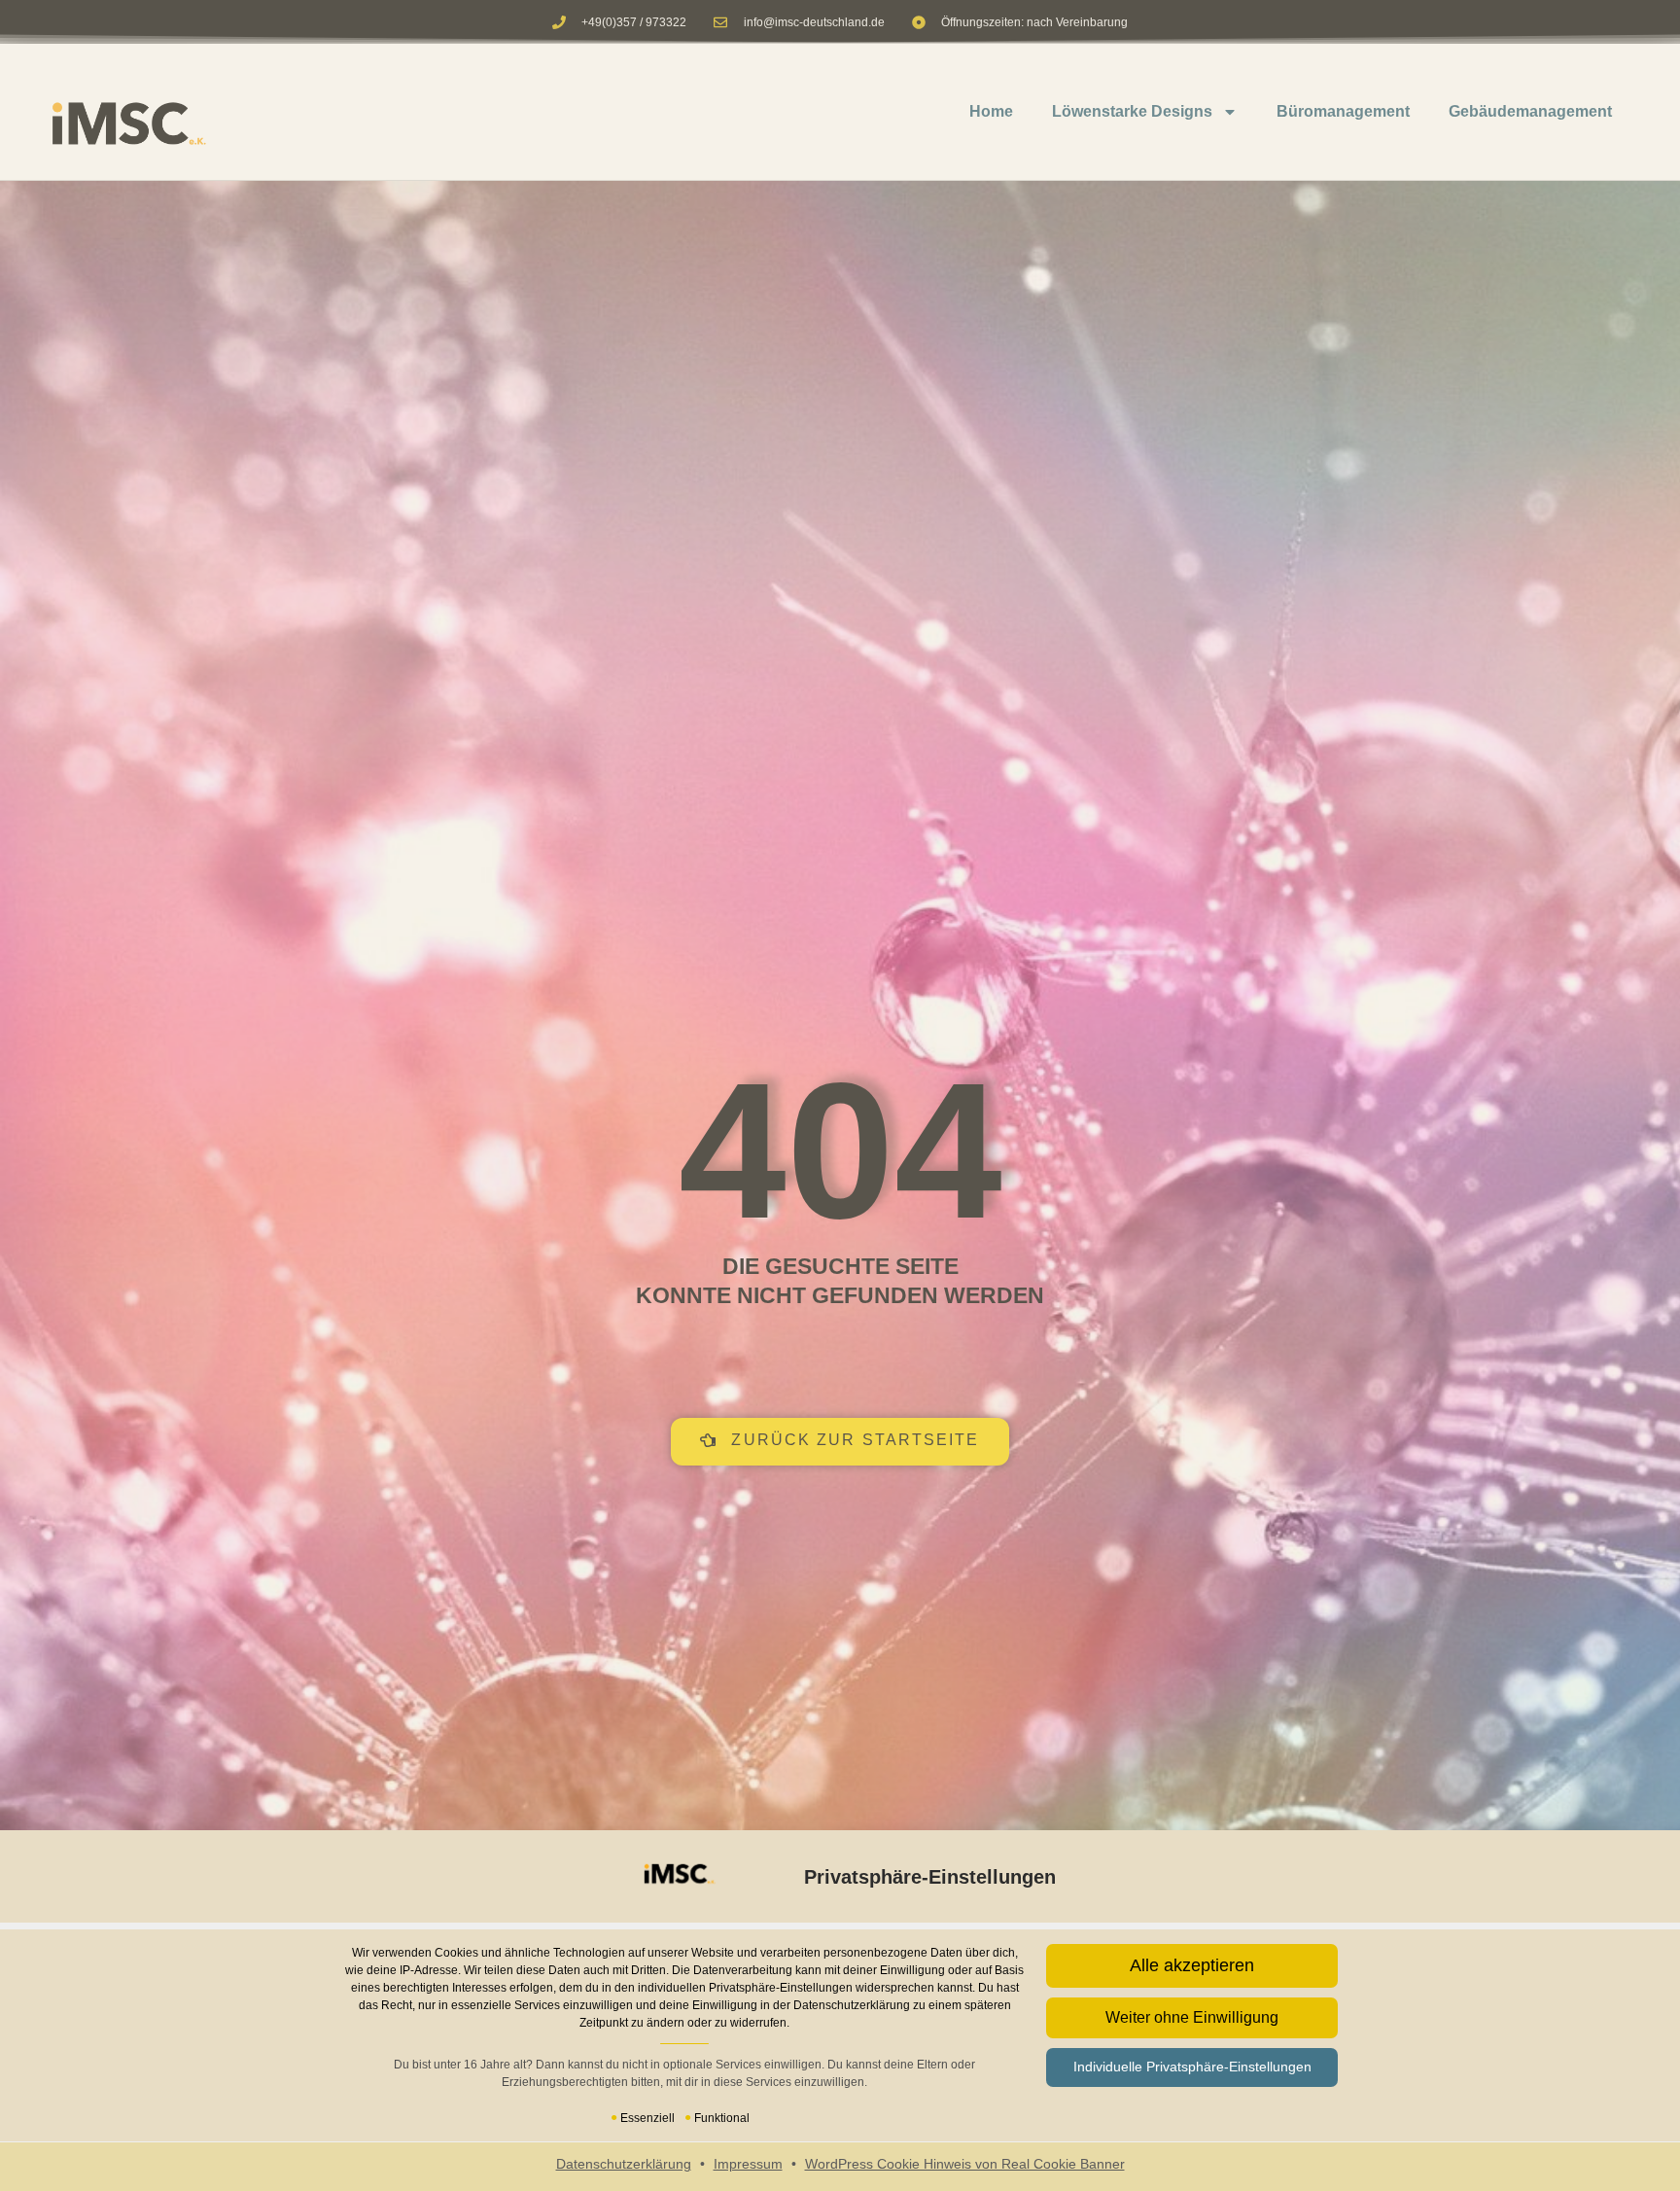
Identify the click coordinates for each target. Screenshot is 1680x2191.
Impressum (748, 2164)
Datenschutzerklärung (624, 2164)
